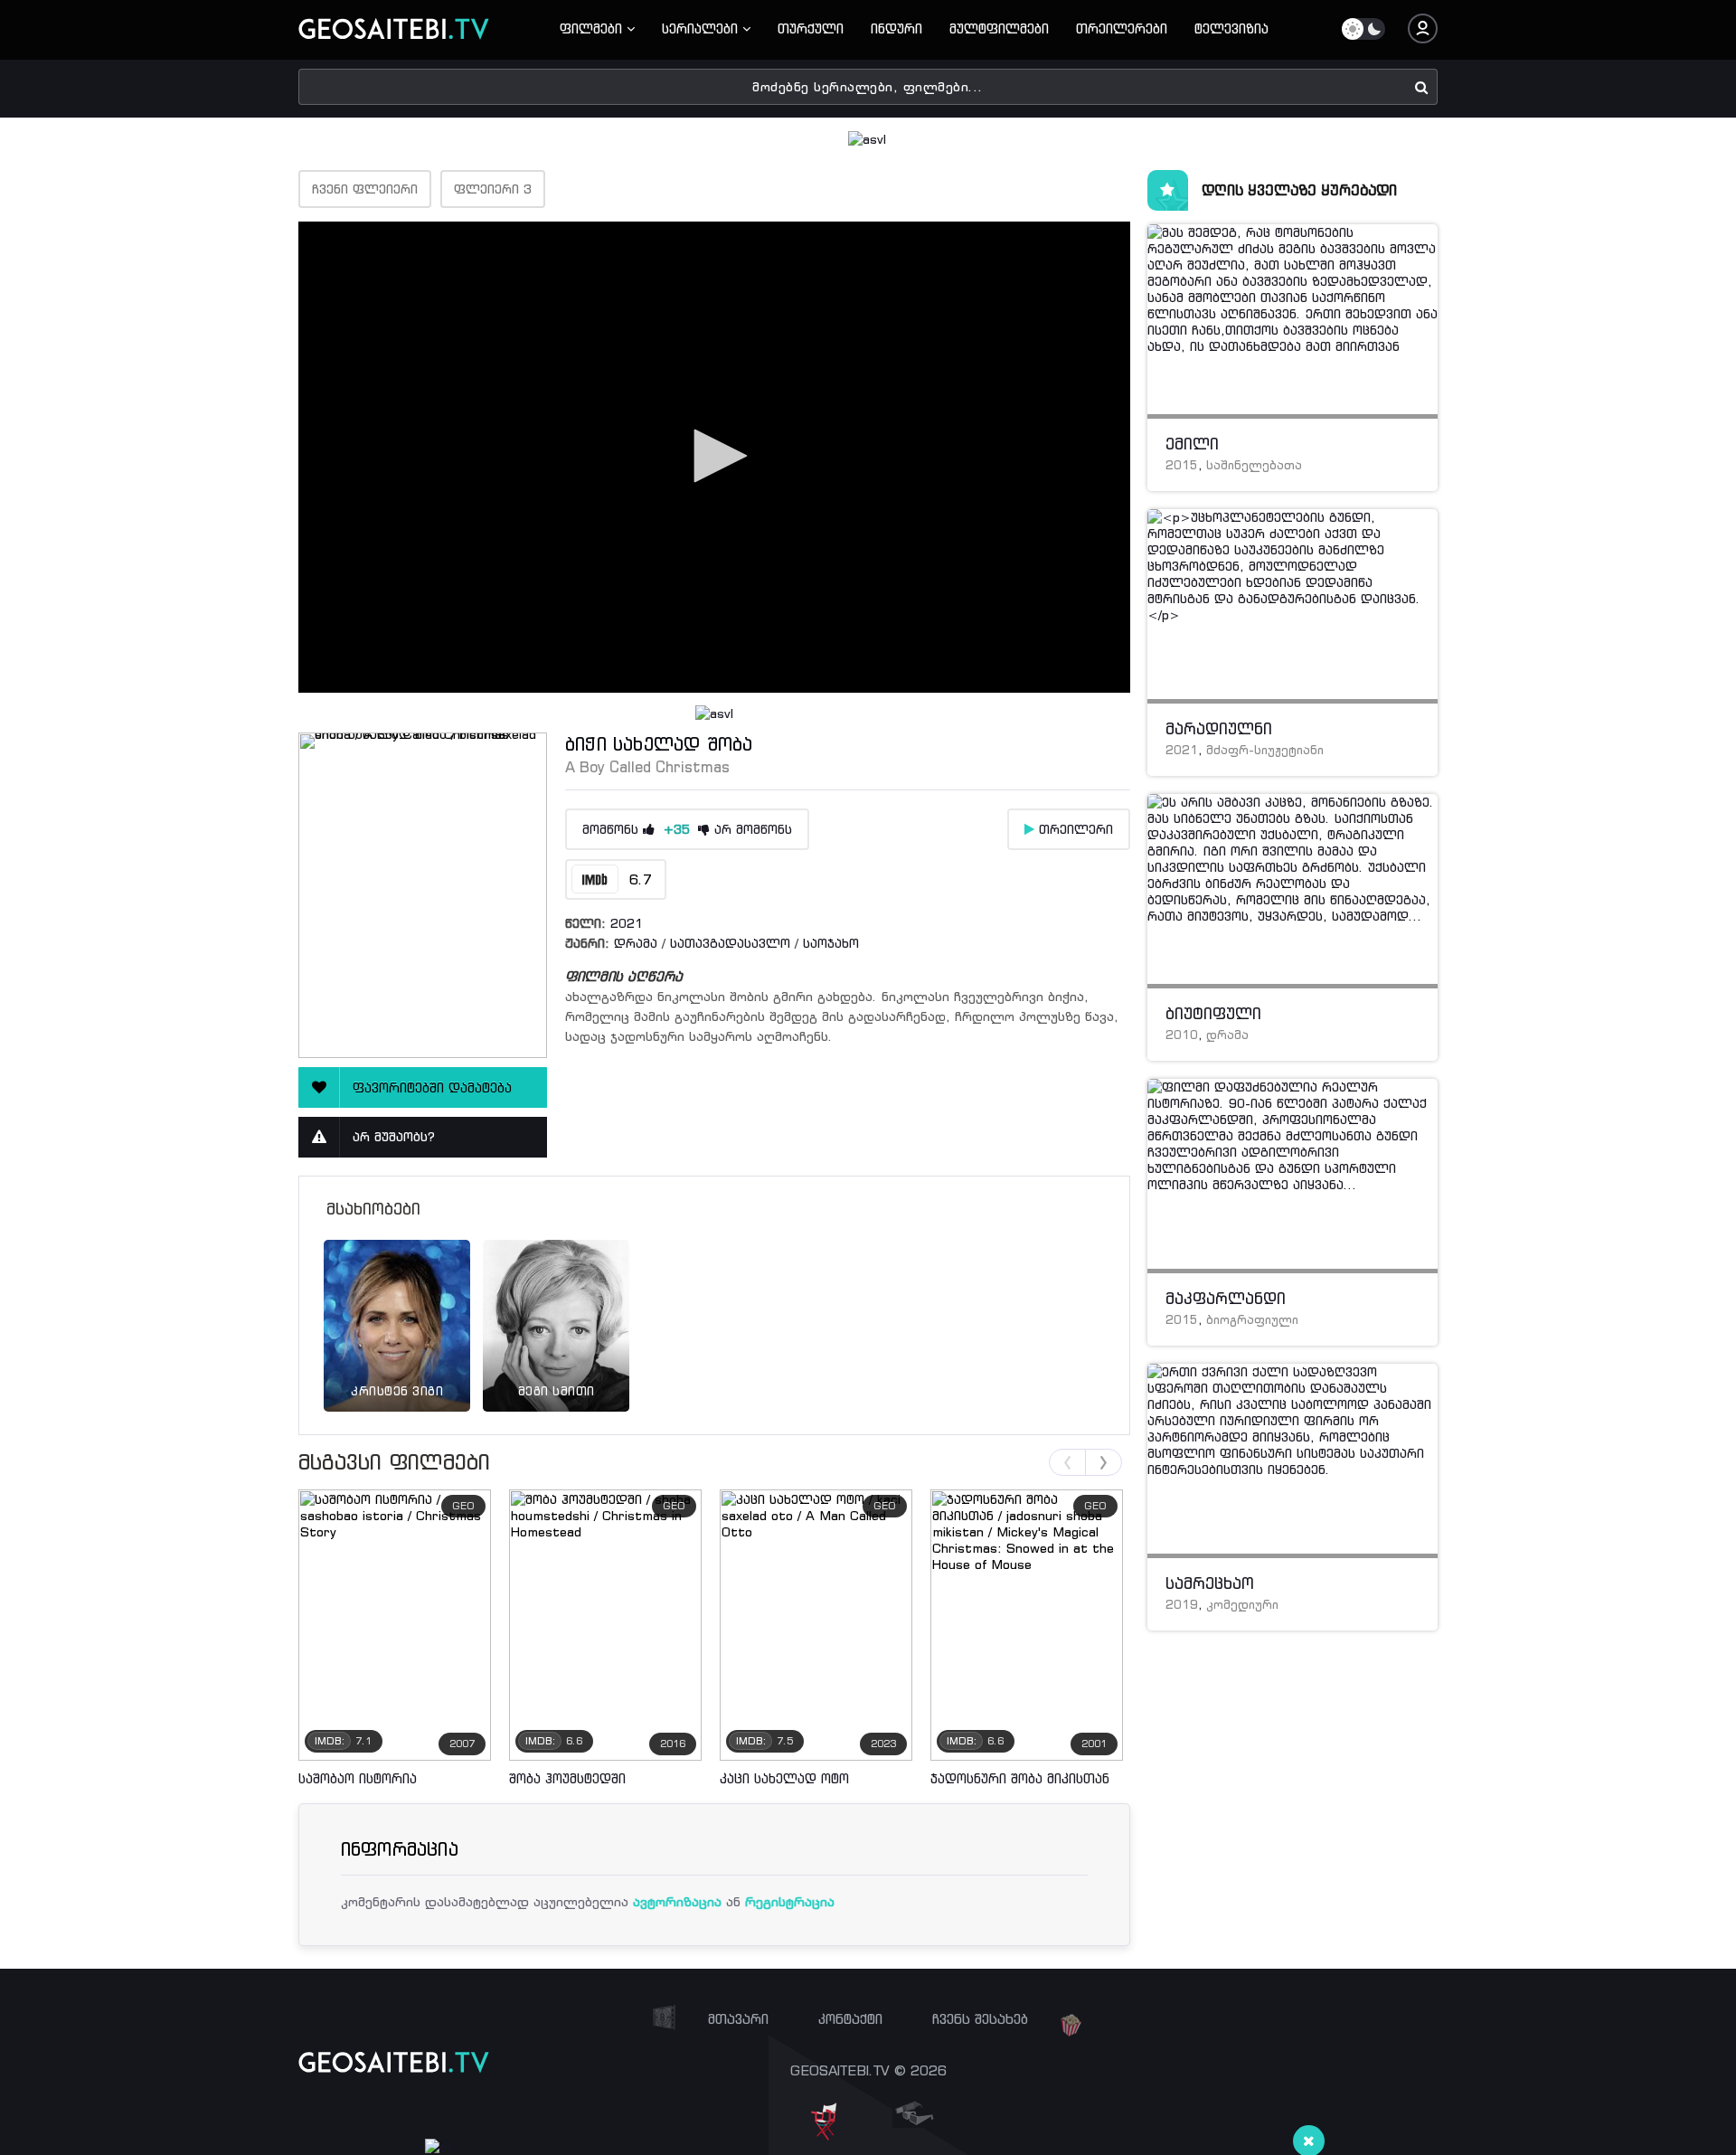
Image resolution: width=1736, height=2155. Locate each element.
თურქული (811, 28)
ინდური (896, 28)
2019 (1182, 1605)
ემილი (1192, 444)
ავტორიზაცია (677, 1901)
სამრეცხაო (1210, 1583)
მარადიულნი (1219, 729)
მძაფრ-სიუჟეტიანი (1265, 750)
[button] (714, 456)
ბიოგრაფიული (1252, 1320)
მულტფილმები (999, 28)
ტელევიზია (1231, 28)
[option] (397, 1303)
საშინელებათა (1254, 465)
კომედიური (1242, 1605)
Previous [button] (1067, 1462)
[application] (714, 457)
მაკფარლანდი (1226, 1299)
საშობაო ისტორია (358, 1778)
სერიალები (702, 28)
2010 (1182, 1035)
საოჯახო (831, 943)
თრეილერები (1122, 28)
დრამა (636, 943)
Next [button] (1104, 1462)
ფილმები (593, 28)
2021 (627, 923)
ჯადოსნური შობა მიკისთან (1020, 1778)
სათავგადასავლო (730, 943)
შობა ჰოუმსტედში (567, 1778)
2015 (1182, 465)
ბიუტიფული (1213, 1014)
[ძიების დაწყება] (1422, 86)
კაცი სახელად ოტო (784, 1778)
